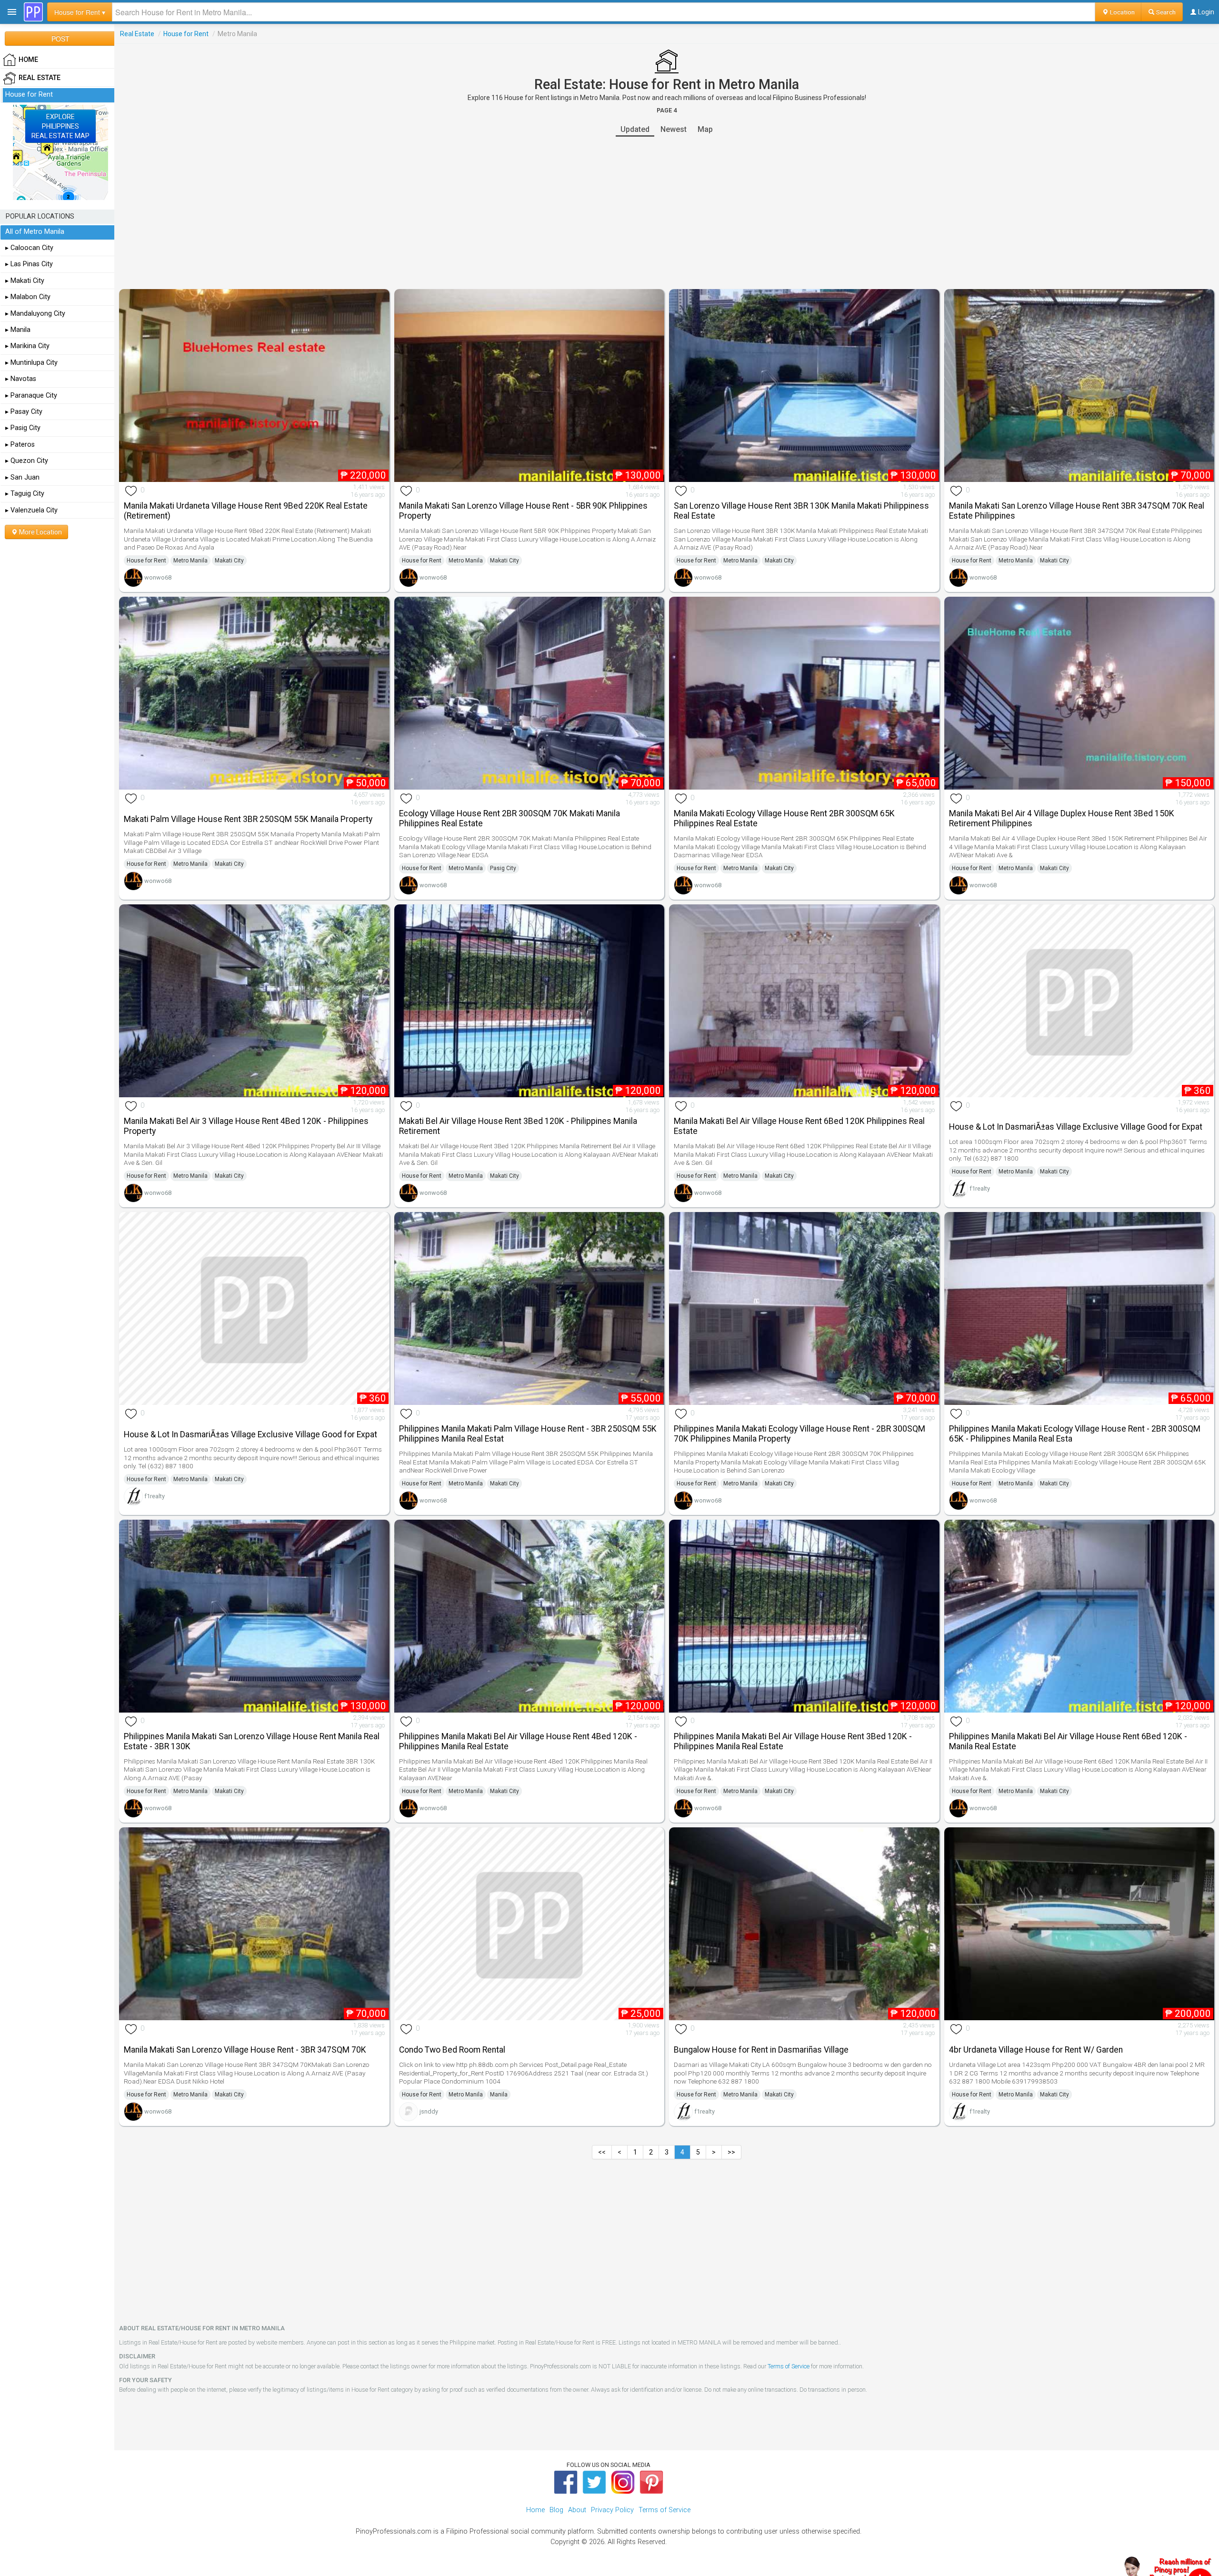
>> (731, 2152)
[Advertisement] (667, 213)
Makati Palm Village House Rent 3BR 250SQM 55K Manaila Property (248, 819)
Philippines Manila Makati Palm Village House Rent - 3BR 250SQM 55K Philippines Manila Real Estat (528, 1434)
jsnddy (429, 2111)
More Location (40, 532)
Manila (499, 2095)
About (577, 2510)
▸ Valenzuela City (31, 510)
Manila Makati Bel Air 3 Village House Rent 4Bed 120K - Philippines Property (246, 1126)
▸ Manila (18, 330)
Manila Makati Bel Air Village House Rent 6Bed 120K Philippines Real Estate (799, 1126)
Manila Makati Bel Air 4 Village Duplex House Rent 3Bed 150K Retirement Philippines (1062, 818)
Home (535, 2510)
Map (705, 129)
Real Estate (137, 34)
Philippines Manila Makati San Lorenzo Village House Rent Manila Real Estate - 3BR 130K (252, 1741)
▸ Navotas (21, 379)
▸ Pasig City (23, 428)
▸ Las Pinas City (29, 264)
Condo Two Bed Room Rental (452, 2050)
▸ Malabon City (28, 297)
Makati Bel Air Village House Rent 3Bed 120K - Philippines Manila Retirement (518, 1126)
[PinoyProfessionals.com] (33, 12)
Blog (556, 2510)
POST (60, 39)
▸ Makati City (25, 281)
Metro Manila (190, 561)
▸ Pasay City (24, 412)
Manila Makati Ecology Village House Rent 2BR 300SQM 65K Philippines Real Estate (784, 818)
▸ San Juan (22, 477)
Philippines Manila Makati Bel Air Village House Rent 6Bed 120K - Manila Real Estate (1068, 1741)
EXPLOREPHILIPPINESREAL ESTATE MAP (60, 126)
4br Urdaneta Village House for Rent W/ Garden (1036, 2050)
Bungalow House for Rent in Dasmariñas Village (761, 2050)
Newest (674, 129)
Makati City (229, 561)
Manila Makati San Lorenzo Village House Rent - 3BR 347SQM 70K (245, 2050)
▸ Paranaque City (31, 396)
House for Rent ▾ (80, 12)
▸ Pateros (20, 445)
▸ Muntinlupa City (31, 363)
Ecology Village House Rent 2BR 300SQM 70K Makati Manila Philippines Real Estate (510, 818)
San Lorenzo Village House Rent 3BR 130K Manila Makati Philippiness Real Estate (801, 511)
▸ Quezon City (27, 461)
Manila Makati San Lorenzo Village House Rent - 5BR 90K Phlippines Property (523, 511)
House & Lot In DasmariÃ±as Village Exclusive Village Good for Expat (1076, 1127)
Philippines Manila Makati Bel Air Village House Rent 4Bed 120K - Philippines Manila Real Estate (518, 1741)
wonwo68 (158, 577)
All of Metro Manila (35, 232)
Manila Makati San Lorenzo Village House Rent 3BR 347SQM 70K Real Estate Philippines (1077, 511)
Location (1122, 12)
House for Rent (186, 34)
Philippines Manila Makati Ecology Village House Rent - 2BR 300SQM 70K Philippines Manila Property (799, 1434)
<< (602, 2152)
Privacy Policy (612, 2510)
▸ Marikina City (27, 346)
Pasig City (503, 868)
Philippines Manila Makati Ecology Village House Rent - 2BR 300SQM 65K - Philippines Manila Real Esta (1075, 1434)
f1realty (980, 1188)
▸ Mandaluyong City (35, 314)
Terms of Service (789, 2366)
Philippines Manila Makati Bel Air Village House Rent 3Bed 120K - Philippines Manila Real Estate (793, 1741)
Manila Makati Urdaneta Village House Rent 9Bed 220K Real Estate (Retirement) (246, 511)
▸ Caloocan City (29, 248)
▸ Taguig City (25, 494)
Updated (635, 129)
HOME (28, 60)
